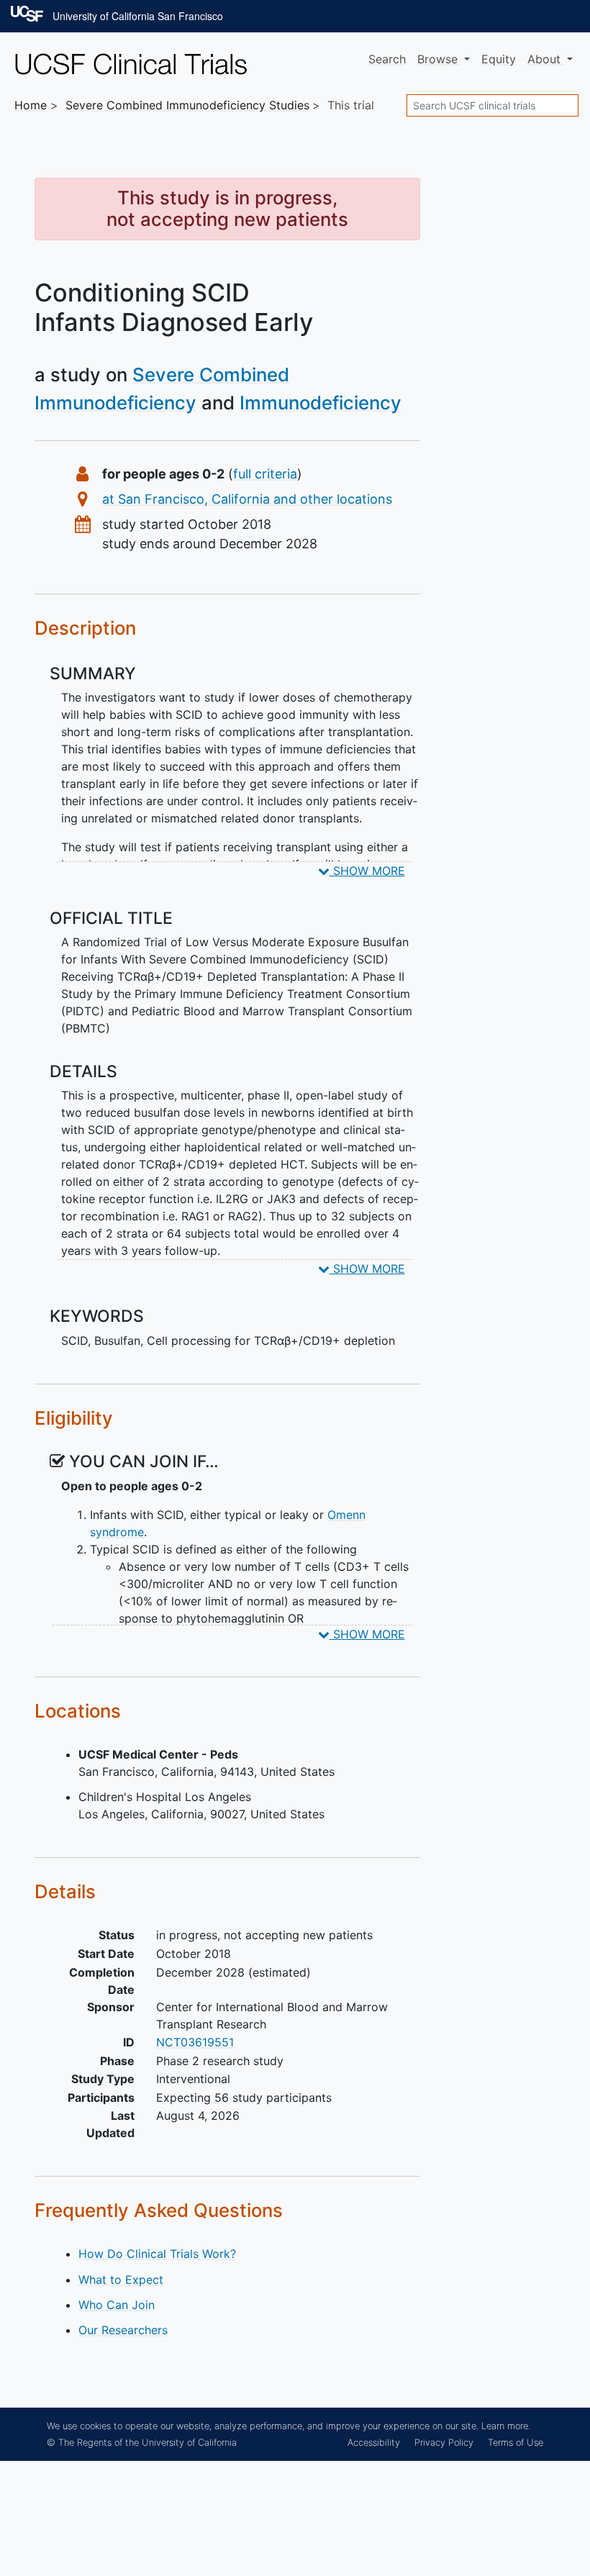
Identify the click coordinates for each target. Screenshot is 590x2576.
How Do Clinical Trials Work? (157, 2254)
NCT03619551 (195, 2042)
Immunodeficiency (321, 403)
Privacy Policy (444, 2443)
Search (387, 59)
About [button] (546, 59)
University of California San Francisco (138, 16)
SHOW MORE (367, 871)
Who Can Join (117, 2305)
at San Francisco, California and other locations (247, 499)
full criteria (265, 474)
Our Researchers (123, 2330)
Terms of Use (516, 2443)
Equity (499, 59)
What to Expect (121, 2280)
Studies (187, 105)
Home (31, 105)
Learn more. (506, 2426)
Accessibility (374, 2443)
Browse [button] (439, 59)
